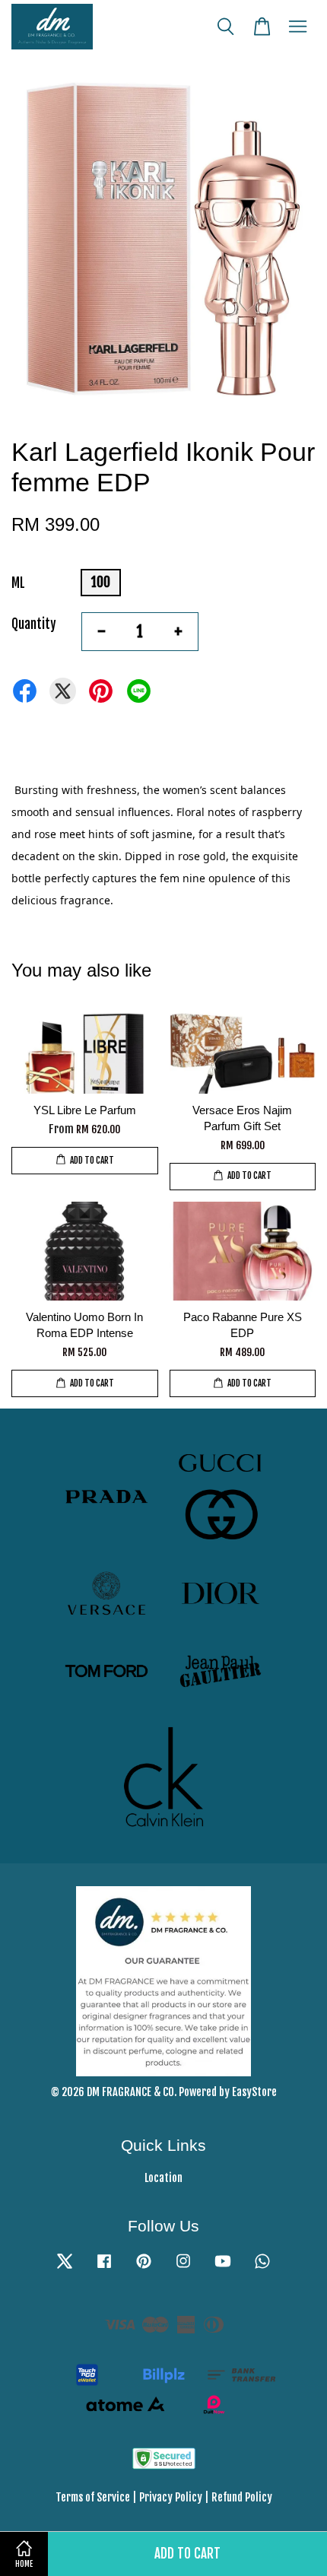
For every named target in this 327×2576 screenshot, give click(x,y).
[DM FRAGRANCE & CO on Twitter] (65, 2268)
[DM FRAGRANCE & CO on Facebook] (104, 2268)
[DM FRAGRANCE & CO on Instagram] (183, 2268)
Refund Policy (242, 2497)
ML (18, 583)
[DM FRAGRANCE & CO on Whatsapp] (262, 2268)
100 (101, 582)
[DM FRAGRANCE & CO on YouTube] (223, 2268)
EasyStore (254, 2092)
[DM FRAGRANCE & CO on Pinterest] (144, 2268)
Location (163, 2178)
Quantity (34, 624)
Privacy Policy (171, 2497)
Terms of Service (93, 2497)
